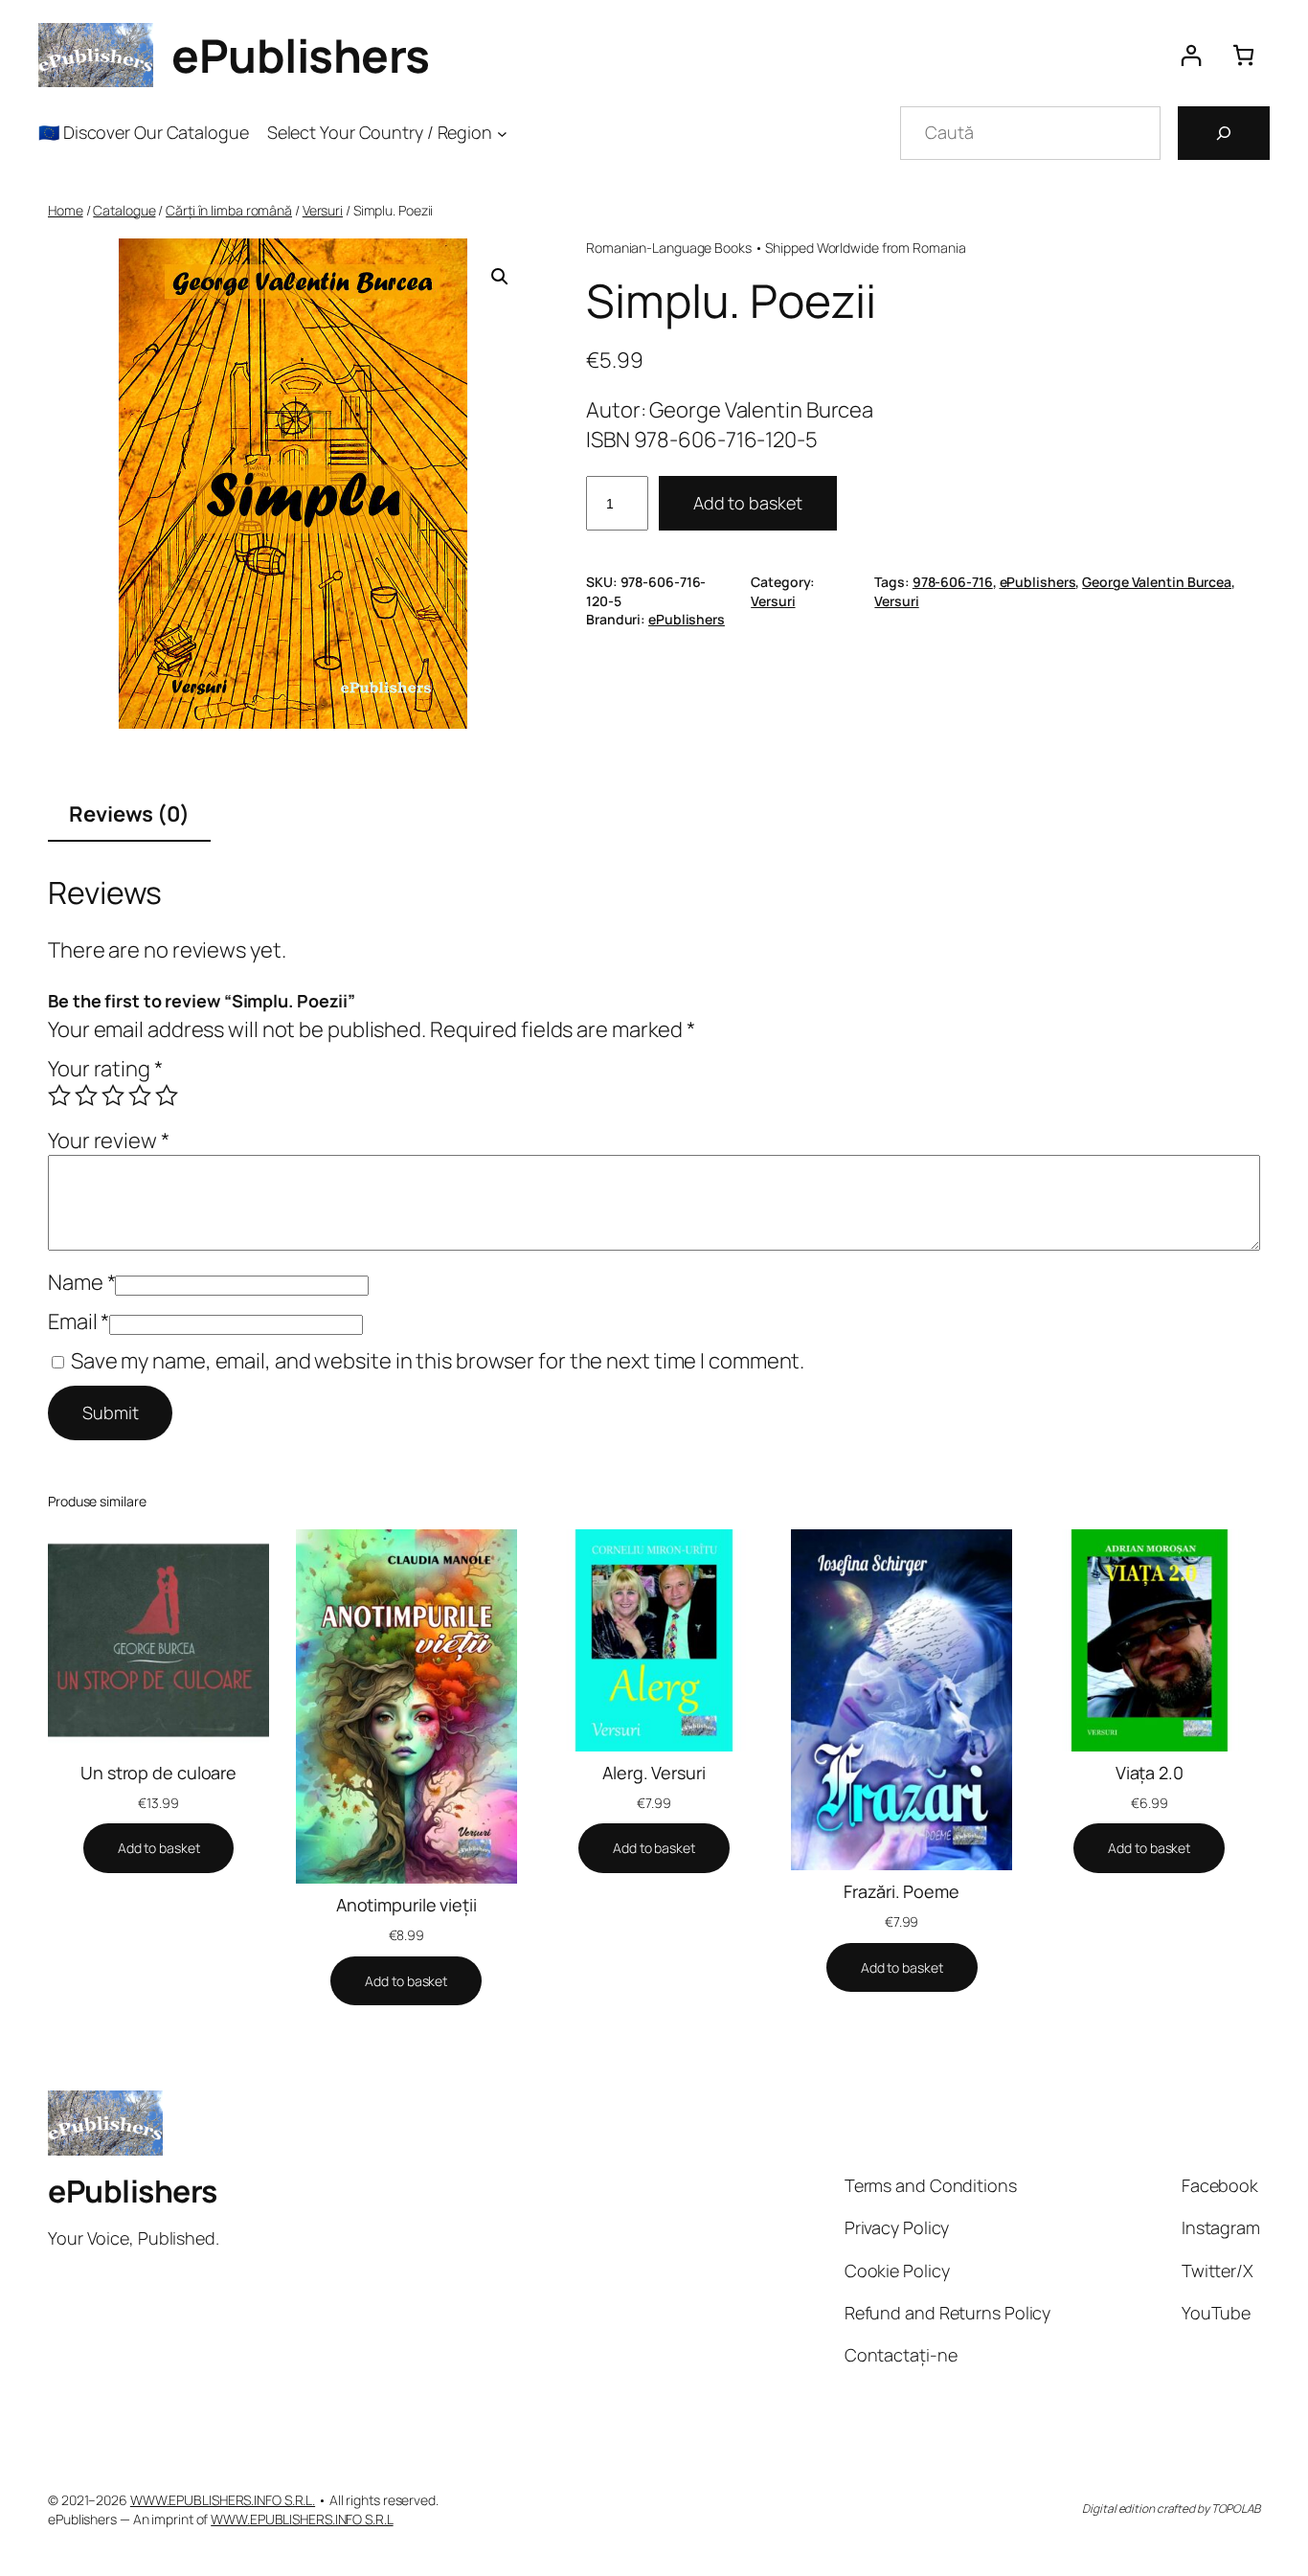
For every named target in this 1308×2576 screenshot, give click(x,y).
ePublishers (301, 55)
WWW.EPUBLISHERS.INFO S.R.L (302, 2519)
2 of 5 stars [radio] (86, 1096)
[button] (500, 277)
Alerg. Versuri (654, 1773)
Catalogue (124, 210)
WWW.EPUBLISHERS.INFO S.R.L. (223, 2500)
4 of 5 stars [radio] (140, 1096)
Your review (109, 1141)
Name (81, 1282)
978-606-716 (953, 582)
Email (79, 1322)
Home (66, 210)
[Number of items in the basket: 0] (1243, 55)
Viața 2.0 (1150, 1773)
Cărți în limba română (229, 210)
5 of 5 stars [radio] (167, 1096)
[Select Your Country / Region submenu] (502, 133)
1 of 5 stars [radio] (59, 1096)
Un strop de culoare (158, 1773)
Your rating (105, 1069)
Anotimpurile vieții (406, 1905)
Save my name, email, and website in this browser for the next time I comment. (438, 1361)
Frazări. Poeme (902, 1891)
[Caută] (1224, 133)
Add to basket (748, 503)
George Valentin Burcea (1157, 582)
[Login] (1191, 55)
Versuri (323, 210)
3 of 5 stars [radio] (113, 1096)
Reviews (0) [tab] (129, 814)
